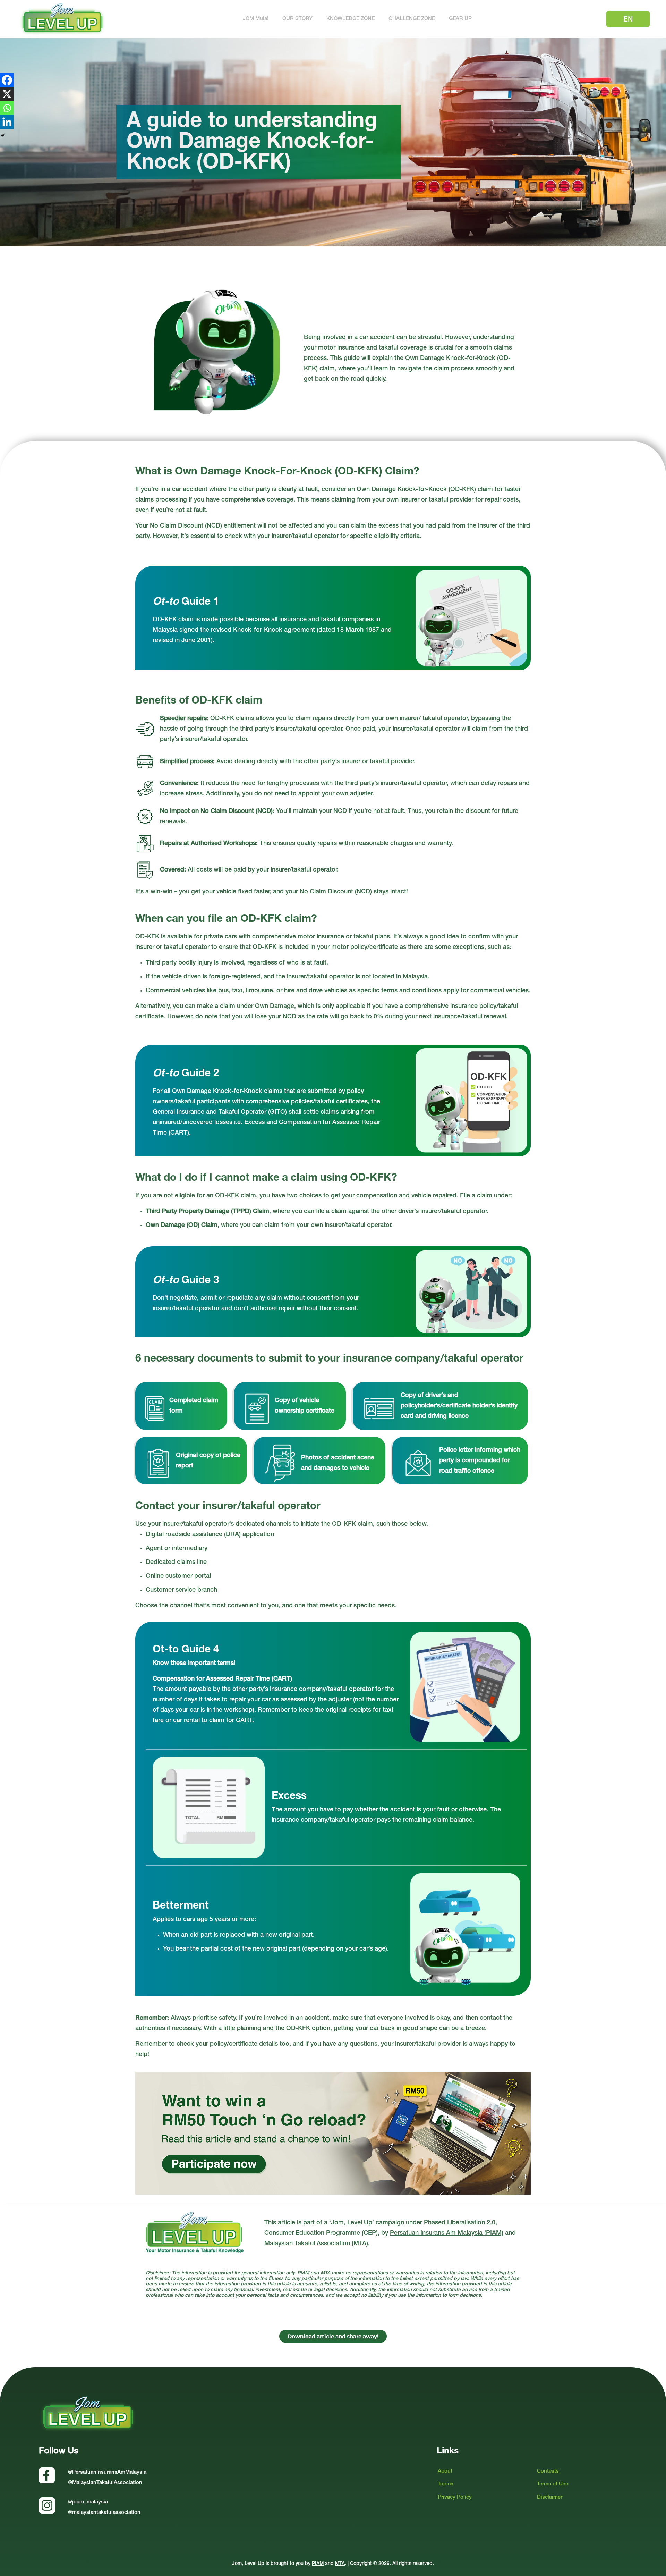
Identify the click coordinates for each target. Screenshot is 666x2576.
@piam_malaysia (88, 2502)
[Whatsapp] (7, 108)
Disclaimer (550, 2497)
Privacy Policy (455, 2497)
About (445, 2471)
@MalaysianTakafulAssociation (105, 2483)
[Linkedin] (7, 122)
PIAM (318, 2564)
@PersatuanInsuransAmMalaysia (107, 2472)
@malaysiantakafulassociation (104, 2513)
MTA (340, 2564)
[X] (7, 94)
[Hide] (3, 135)
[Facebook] (7, 80)
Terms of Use (553, 2484)
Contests (548, 2471)
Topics (446, 2484)
